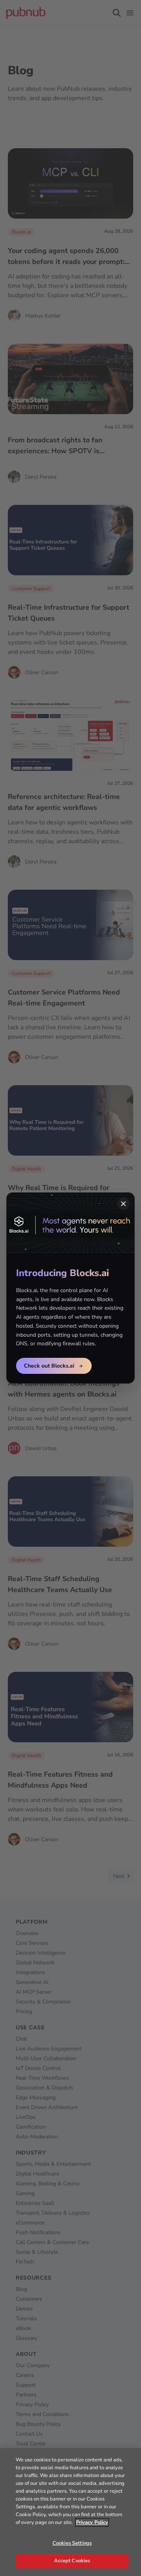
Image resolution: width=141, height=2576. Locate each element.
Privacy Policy (92, 2522)
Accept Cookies (72, 2561)
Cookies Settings (72, 2543)
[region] (70, 2512)
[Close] (123, 1204)
